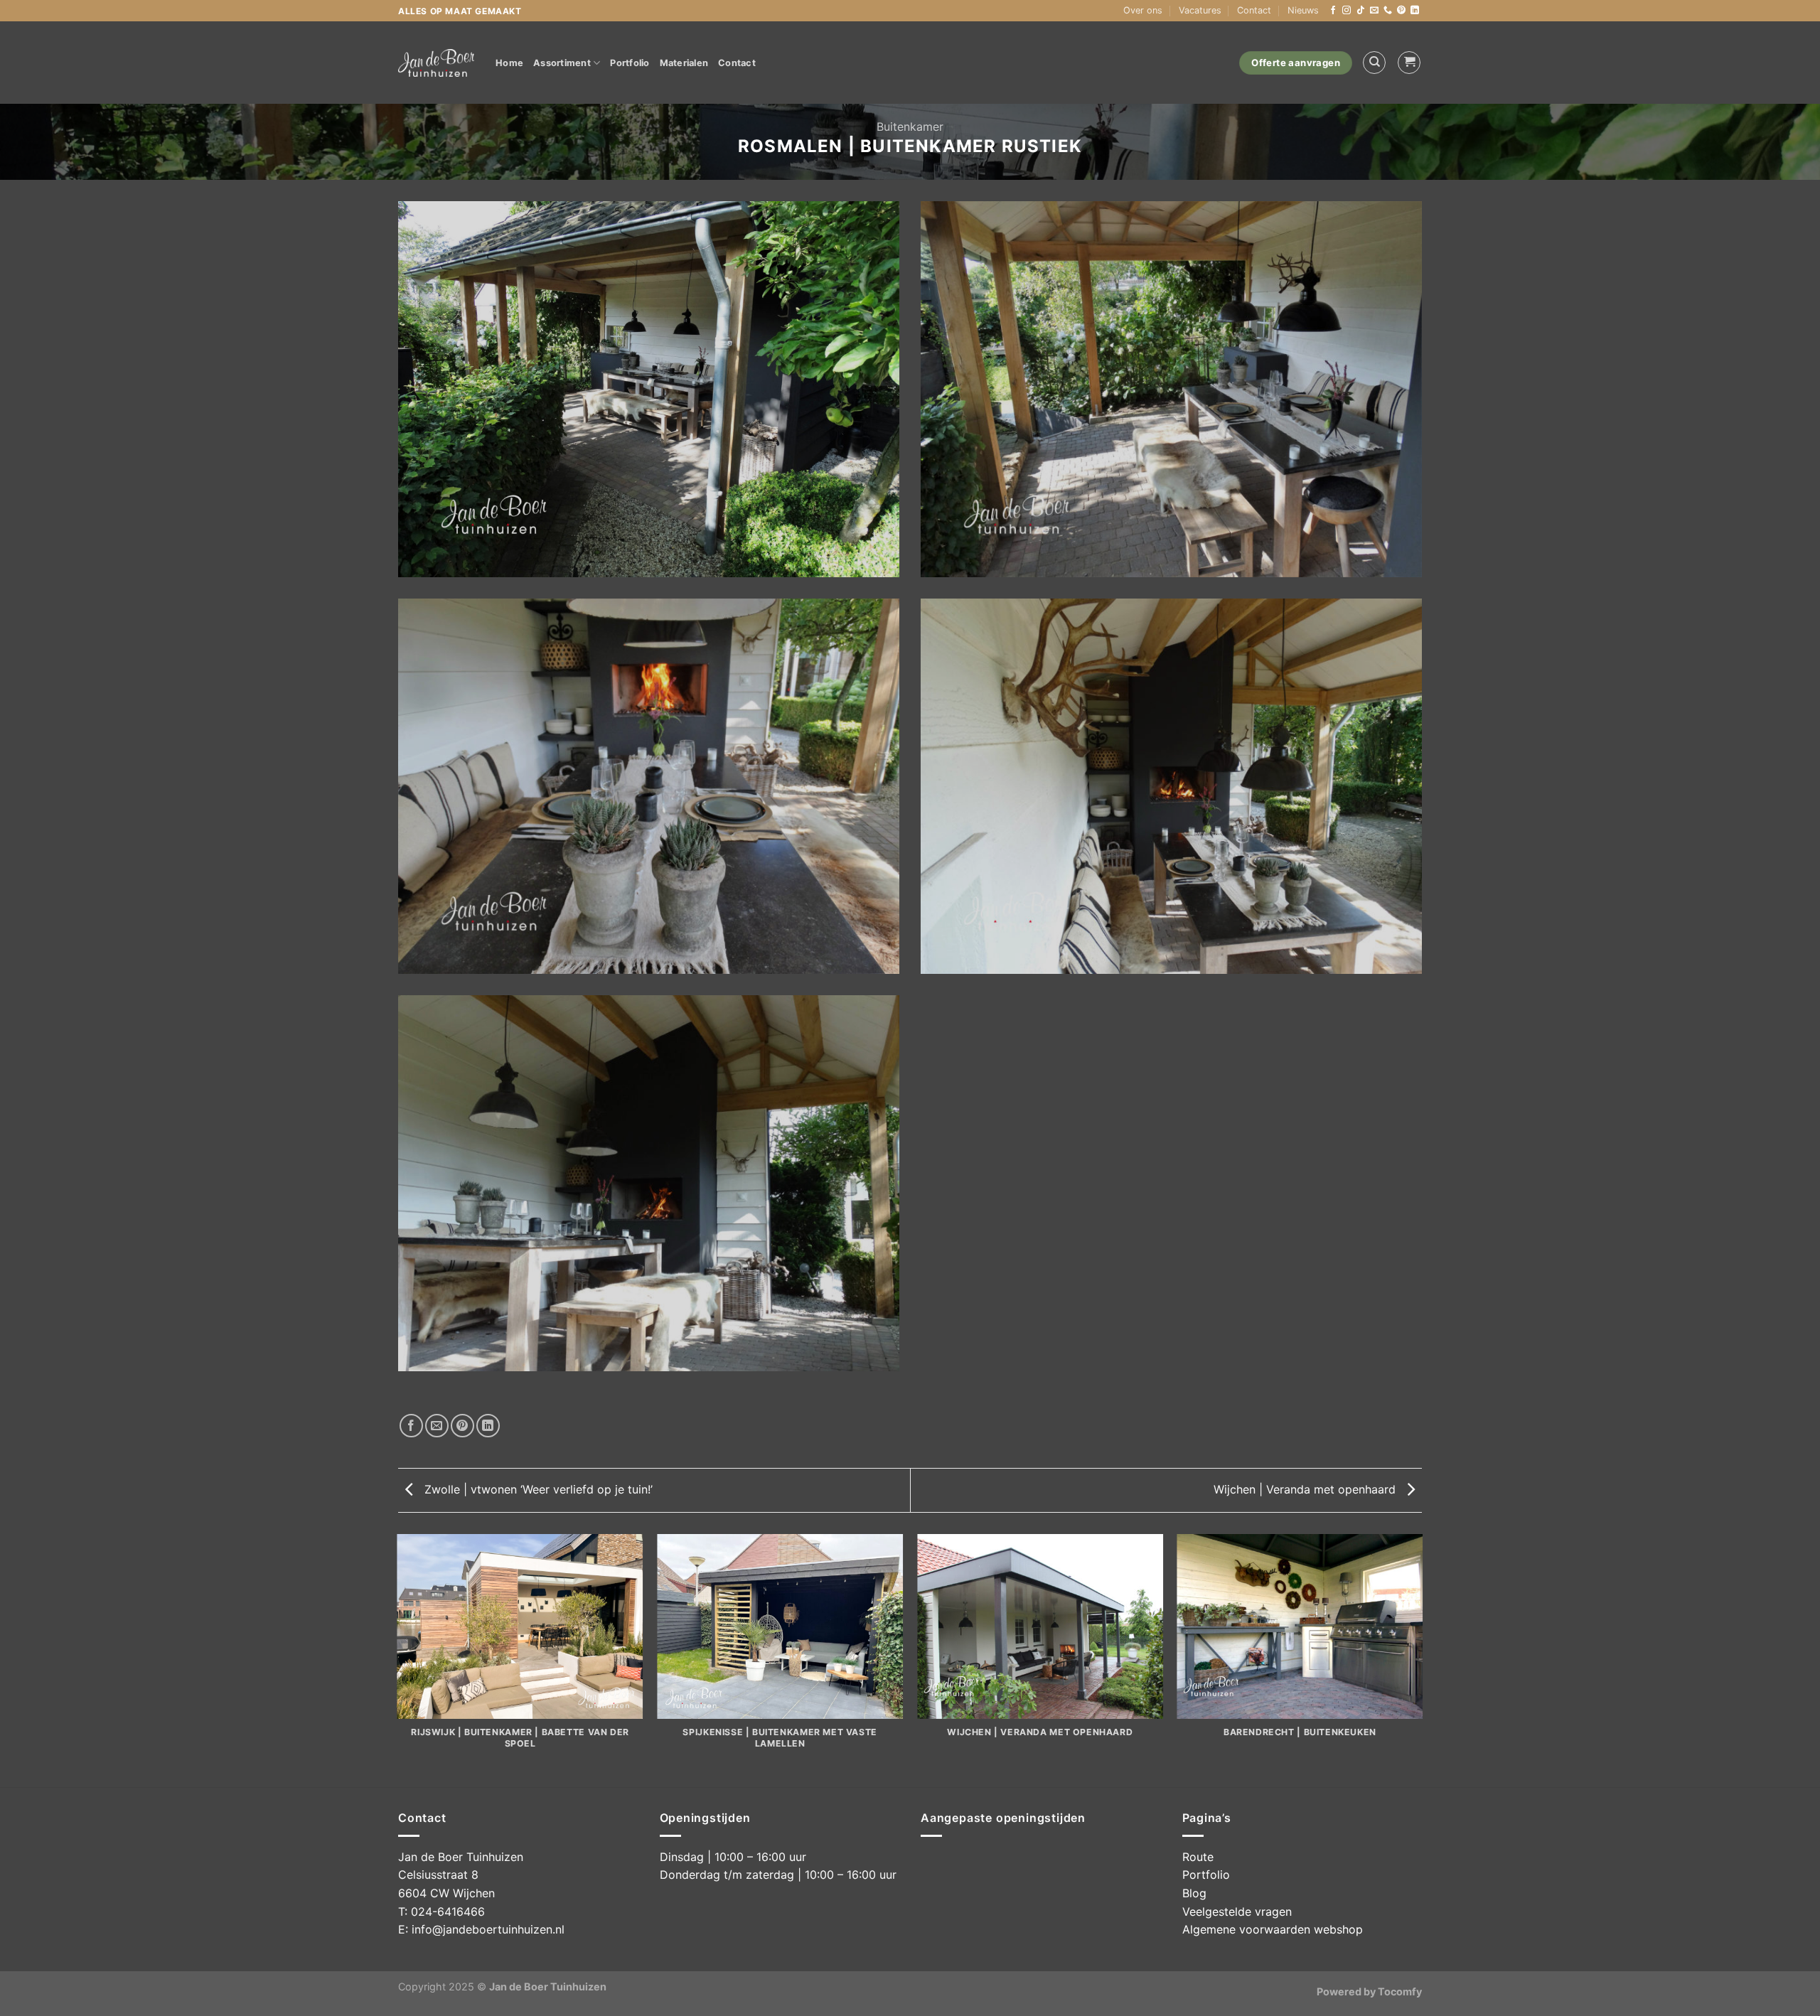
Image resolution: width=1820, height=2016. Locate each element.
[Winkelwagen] (1409, 63)
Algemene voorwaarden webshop (1273, 1929)
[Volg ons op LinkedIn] (1415, 11)
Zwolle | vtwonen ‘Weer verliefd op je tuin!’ (537, 1489)
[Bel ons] (1388, 11)
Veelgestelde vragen (1237, 1912)
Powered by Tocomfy (1369, 1991)
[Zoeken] (1374, 63)
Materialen (684, 63)
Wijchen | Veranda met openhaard (1306, 1489)
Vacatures (1200, 10)
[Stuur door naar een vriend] (437, 1426)
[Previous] (398, 1660)
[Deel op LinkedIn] (488, 1426)
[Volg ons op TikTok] (1361, 11)
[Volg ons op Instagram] (1347, 11)
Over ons (1143, 10)
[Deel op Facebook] (411, 1426)
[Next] (1422, 1660)
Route (1198, 1857)
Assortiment (562, 63)
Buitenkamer (910, 127)
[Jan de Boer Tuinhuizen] (436, 63)
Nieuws (1303, 10)
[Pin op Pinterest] (462, 1426)
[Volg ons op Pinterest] (1401, 11)
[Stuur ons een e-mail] (1374, 11)
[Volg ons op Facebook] (1333, 11)
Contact (1254, 10)
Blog (1194, 1893)
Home (509, 63)
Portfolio (630, 63)
